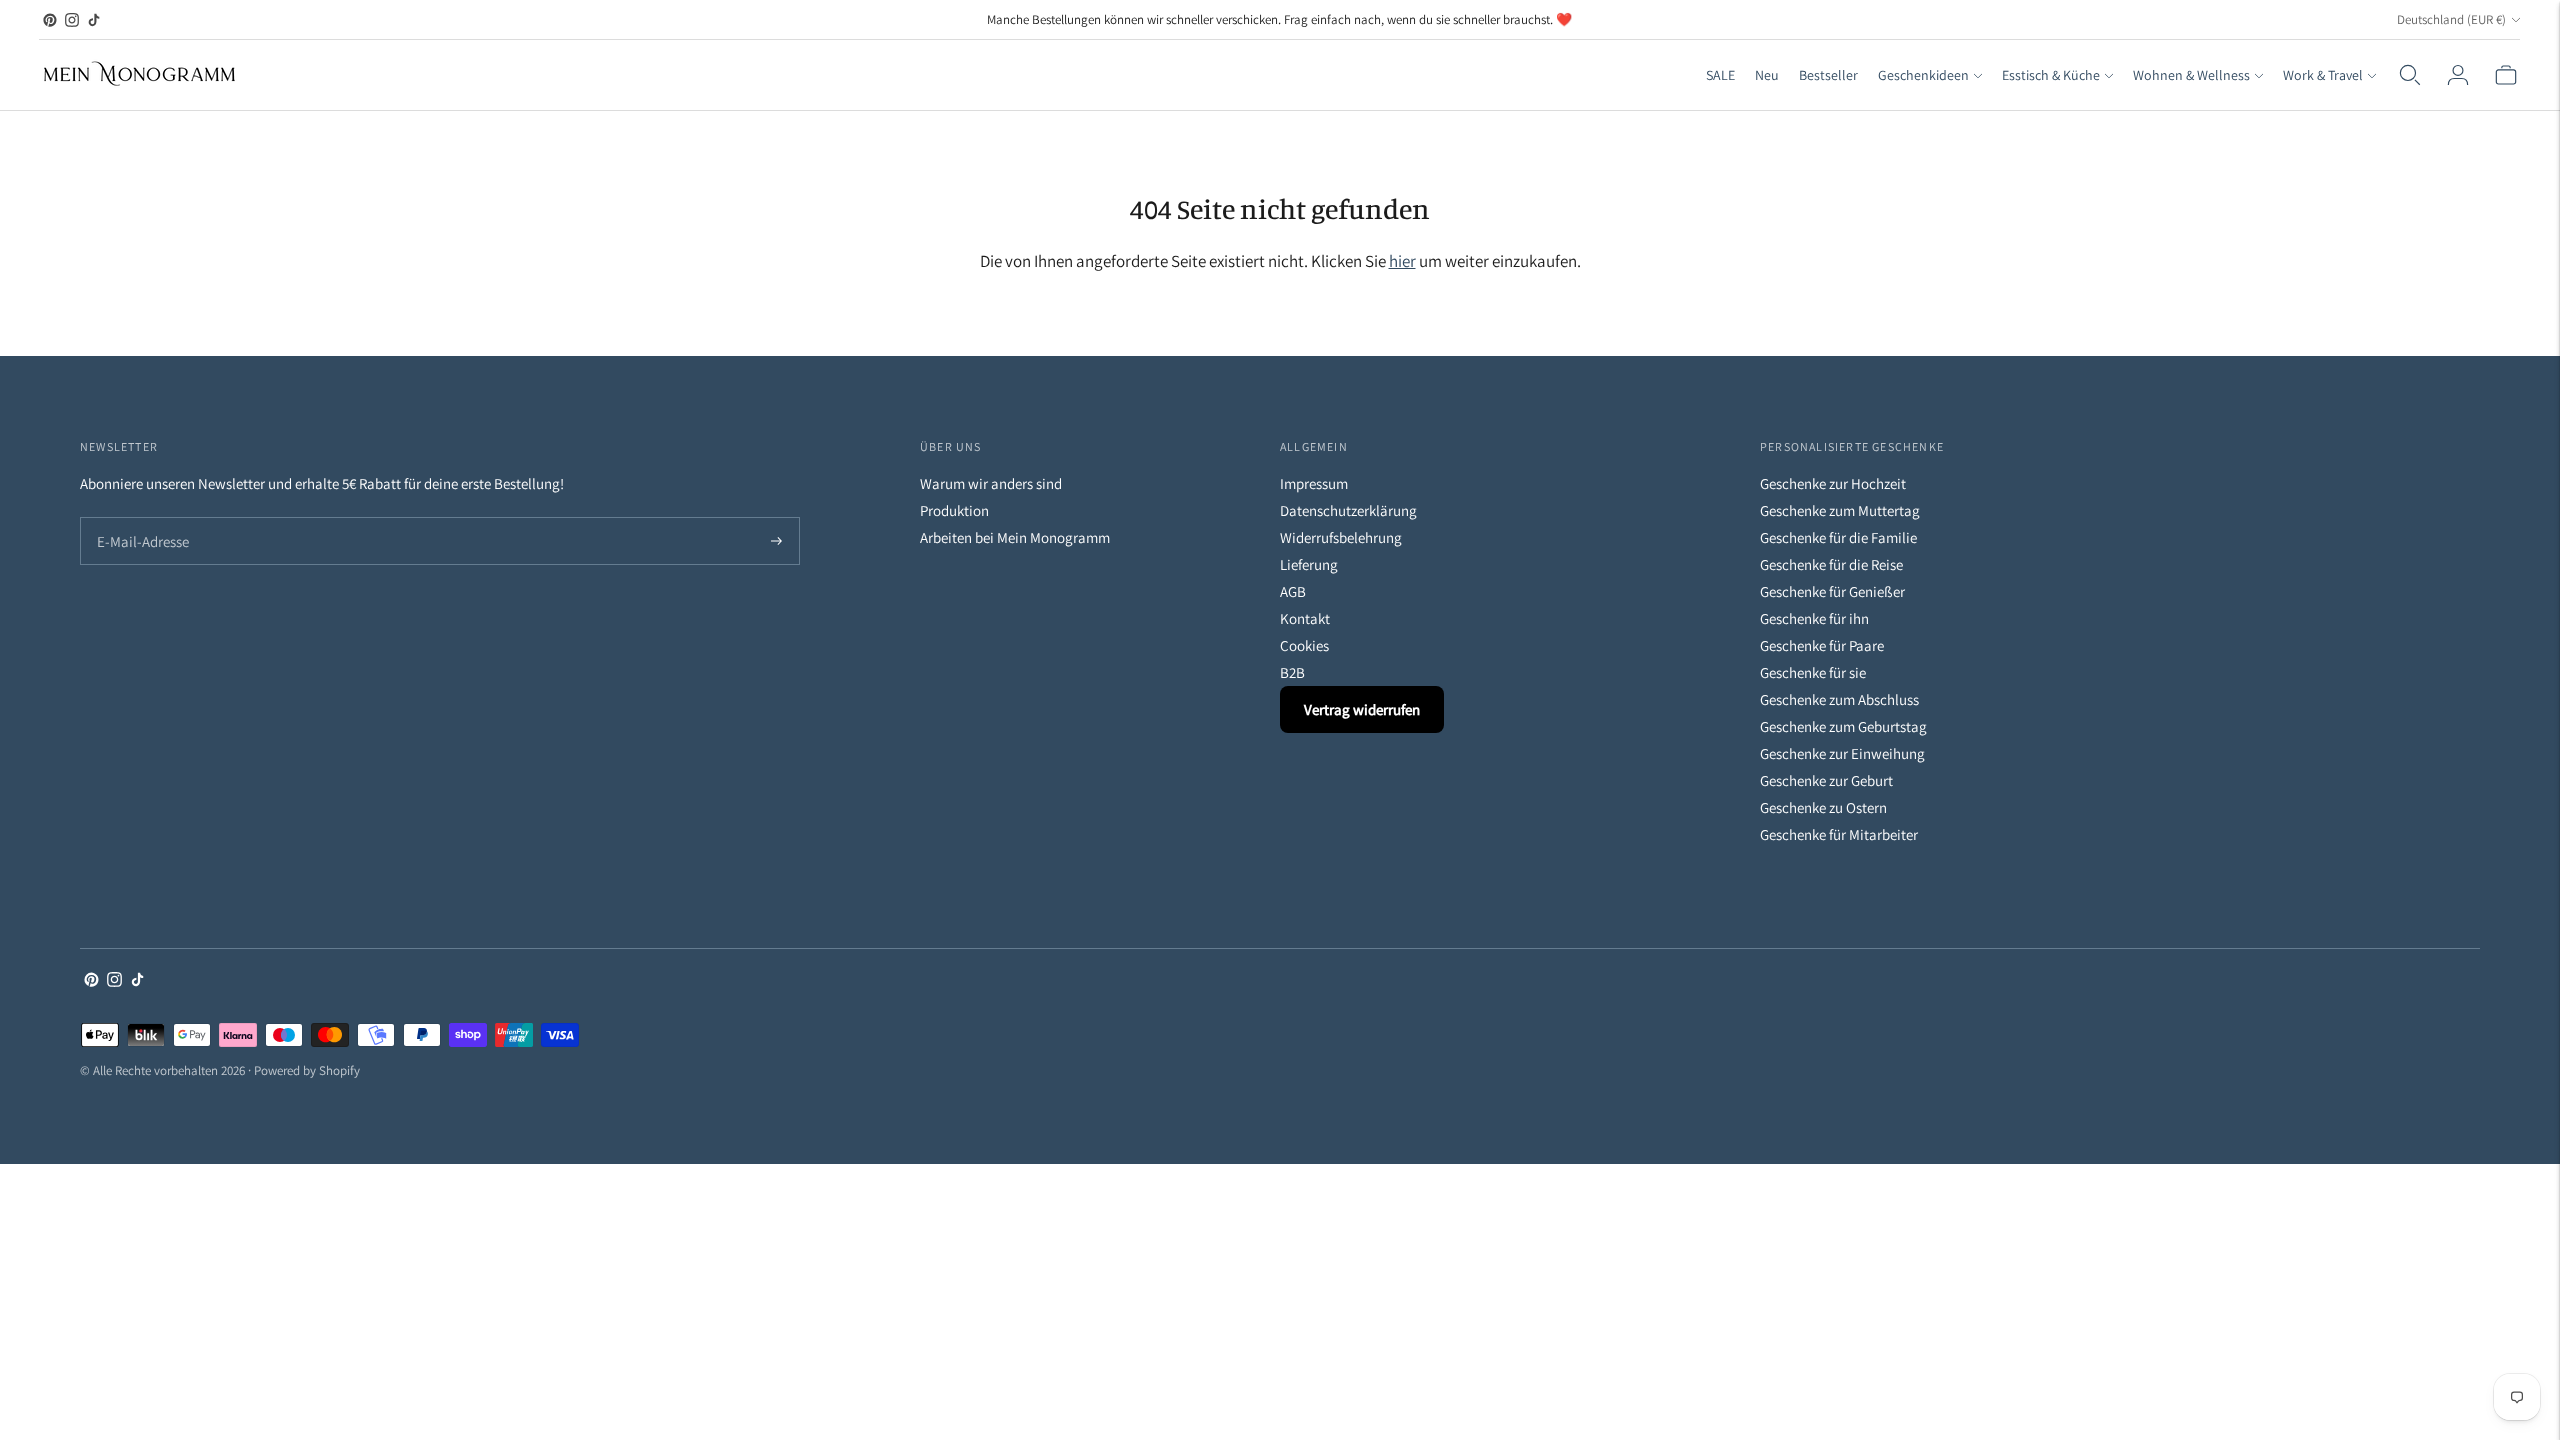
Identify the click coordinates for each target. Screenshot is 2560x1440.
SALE (1720, 75)
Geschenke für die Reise (1831, 564)
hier (1402, 261)
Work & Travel (2323, 75)
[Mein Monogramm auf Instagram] (72, 20)
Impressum (1314, 483)
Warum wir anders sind (991, 483)
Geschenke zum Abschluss (1839, 699)
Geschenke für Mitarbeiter (1839, 834)
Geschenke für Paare (1822, 645)
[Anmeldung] (2458, 75)
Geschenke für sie (1813, 672)
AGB (1293, 591)
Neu (1767, 75)
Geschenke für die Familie (1838, 537)
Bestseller (1828, 75)
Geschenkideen (1923, 75)
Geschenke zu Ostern (1823, 807)
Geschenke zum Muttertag (1840, 510)
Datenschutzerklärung (1348, 510)
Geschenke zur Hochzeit (1833, 483)
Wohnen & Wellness (2191, 75)
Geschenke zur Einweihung (1842, 753)
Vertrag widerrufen (1362, 709)
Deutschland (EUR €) (2451, 19)
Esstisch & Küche (2051, 75)
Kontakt (1305, 618)
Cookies (1304, 645)
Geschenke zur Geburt (1826, 780)
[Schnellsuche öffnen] (2410, 75)
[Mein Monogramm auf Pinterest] (50, 20)
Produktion (954, 510)
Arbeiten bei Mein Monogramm (1015, 537)
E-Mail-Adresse (138, 518)
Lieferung (1309, 564)
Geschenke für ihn (1814, 618)
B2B (1292, 672)
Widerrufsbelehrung (1341, 537)
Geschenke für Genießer (1832, 591)
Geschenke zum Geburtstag (1843, 726)
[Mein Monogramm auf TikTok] (94, 20)
